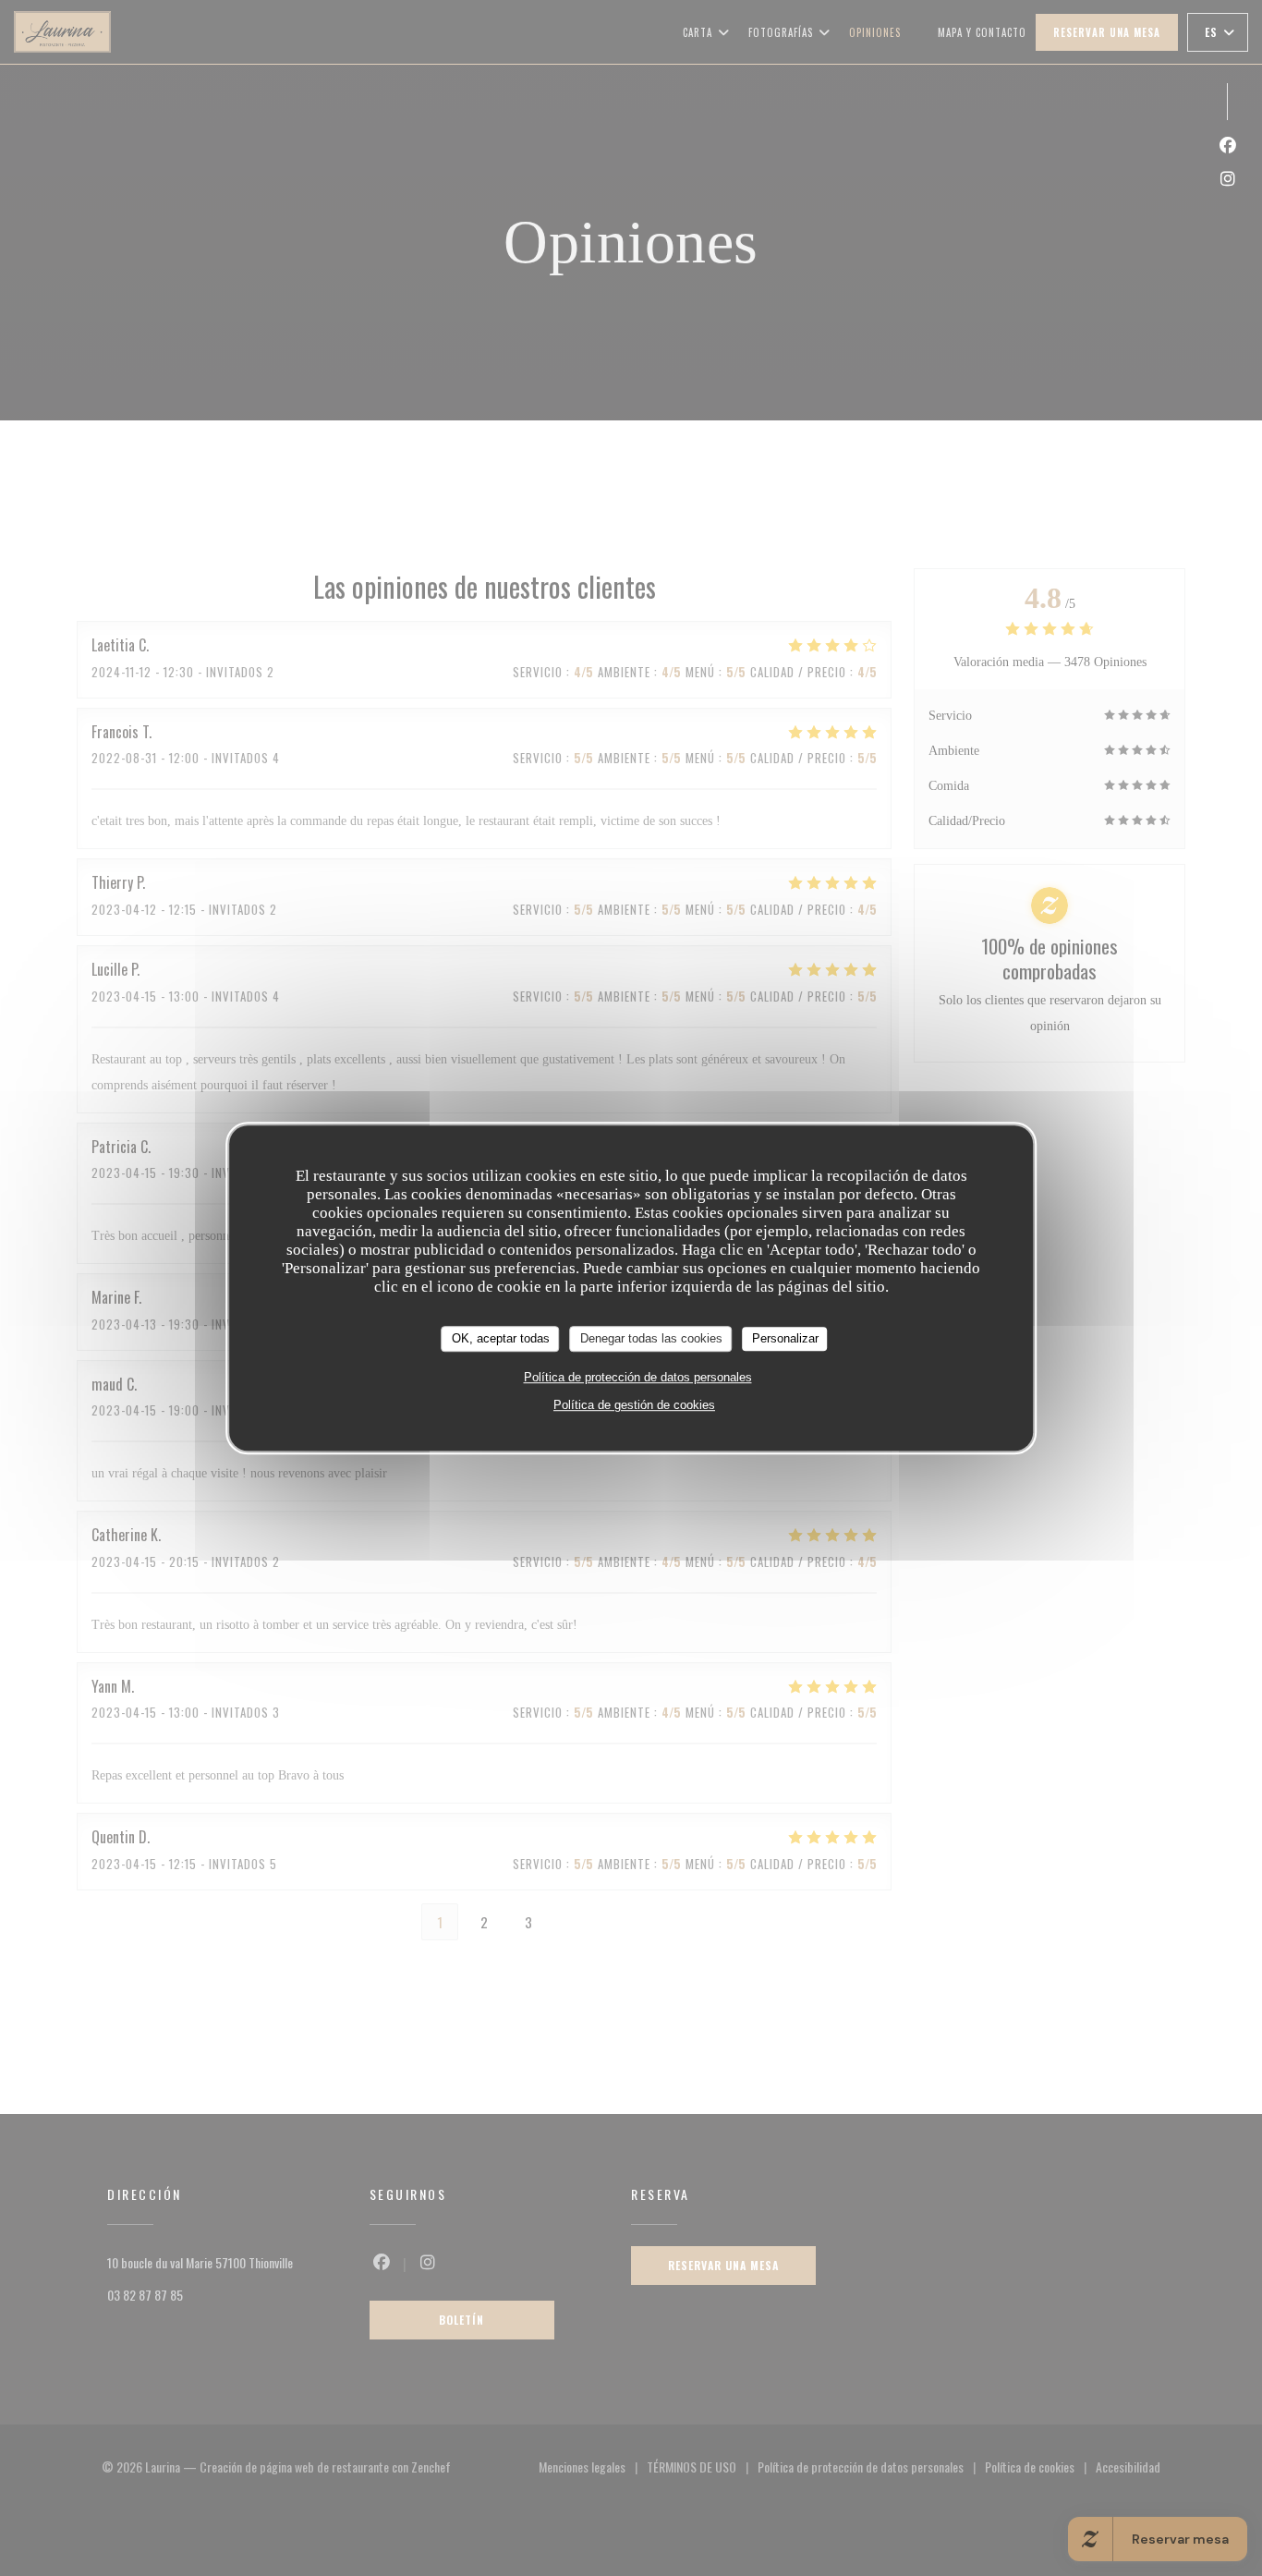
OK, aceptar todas (501, 1338)
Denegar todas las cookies (651, 1338)
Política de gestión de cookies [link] (634, 1405)
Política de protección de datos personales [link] (638, 1377)
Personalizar (785, 1338)
